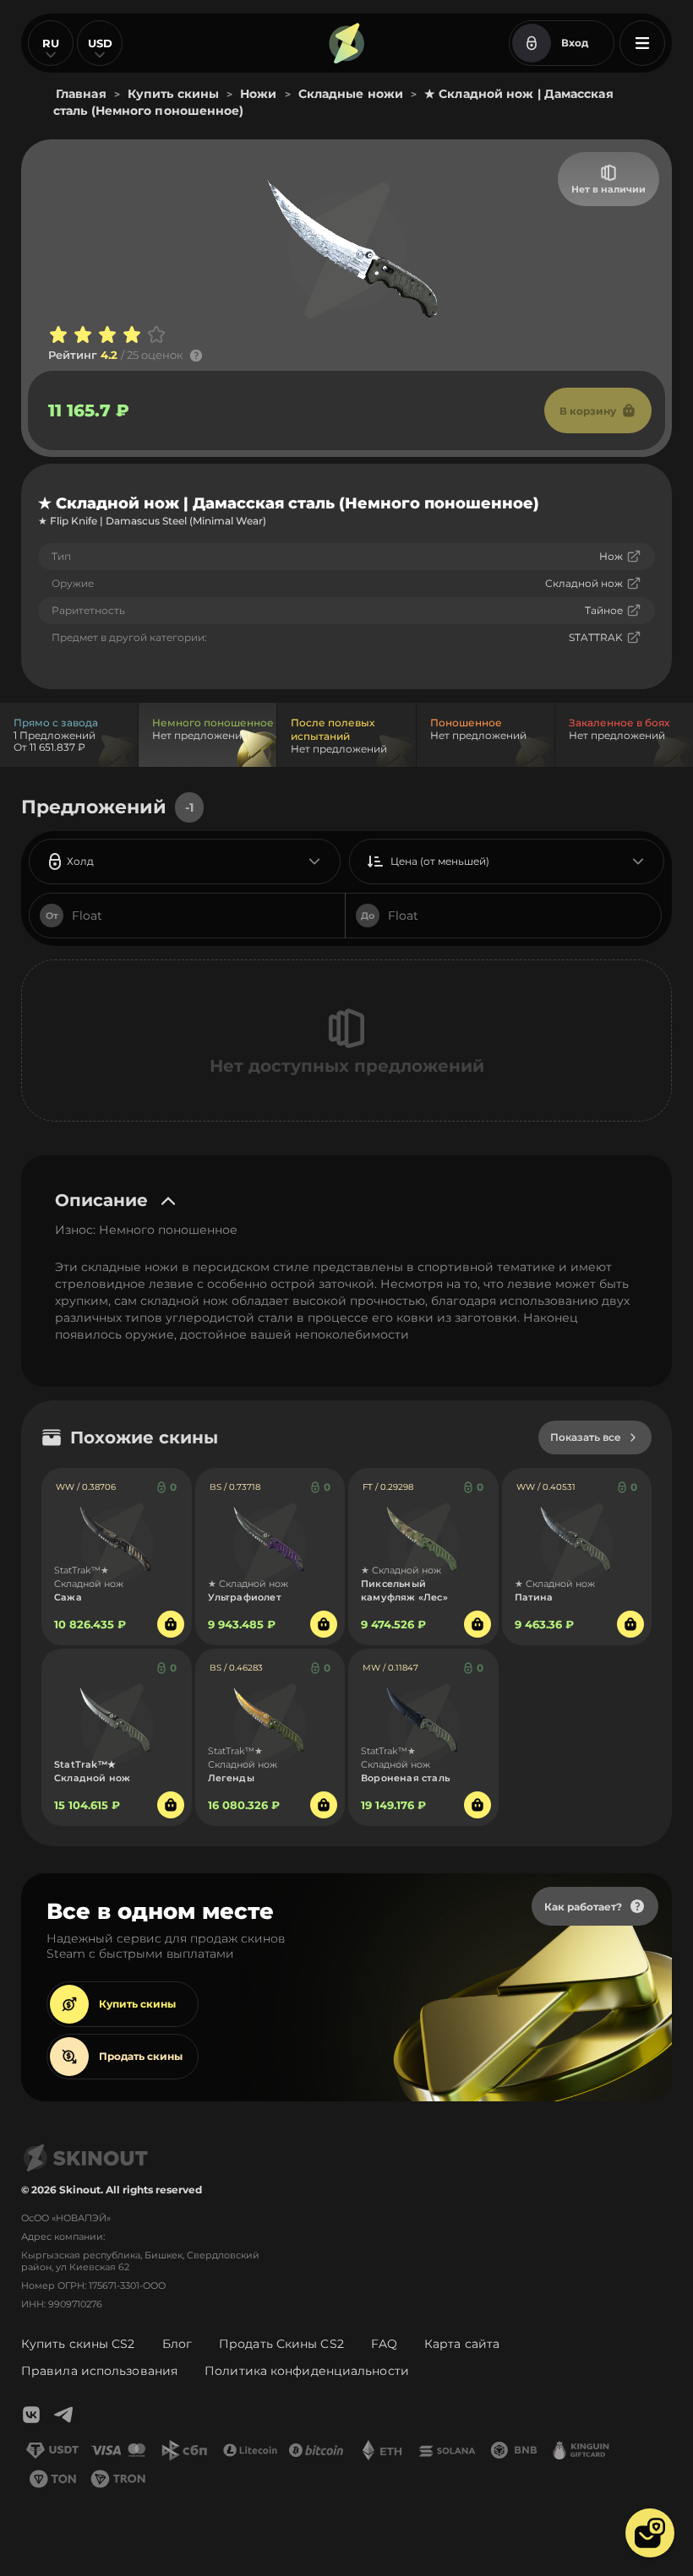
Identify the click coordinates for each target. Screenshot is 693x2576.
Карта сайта (462, 2344)
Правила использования (99, 2371)
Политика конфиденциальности (307, 2371)
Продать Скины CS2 (281, 2344)
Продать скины (141, 2056)
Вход (575, 43)
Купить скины (137, 2004)
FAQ (384, 2344)
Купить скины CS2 (78, 2344)
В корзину (588, 411)
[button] (650, 2533)
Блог (177, 2344)
